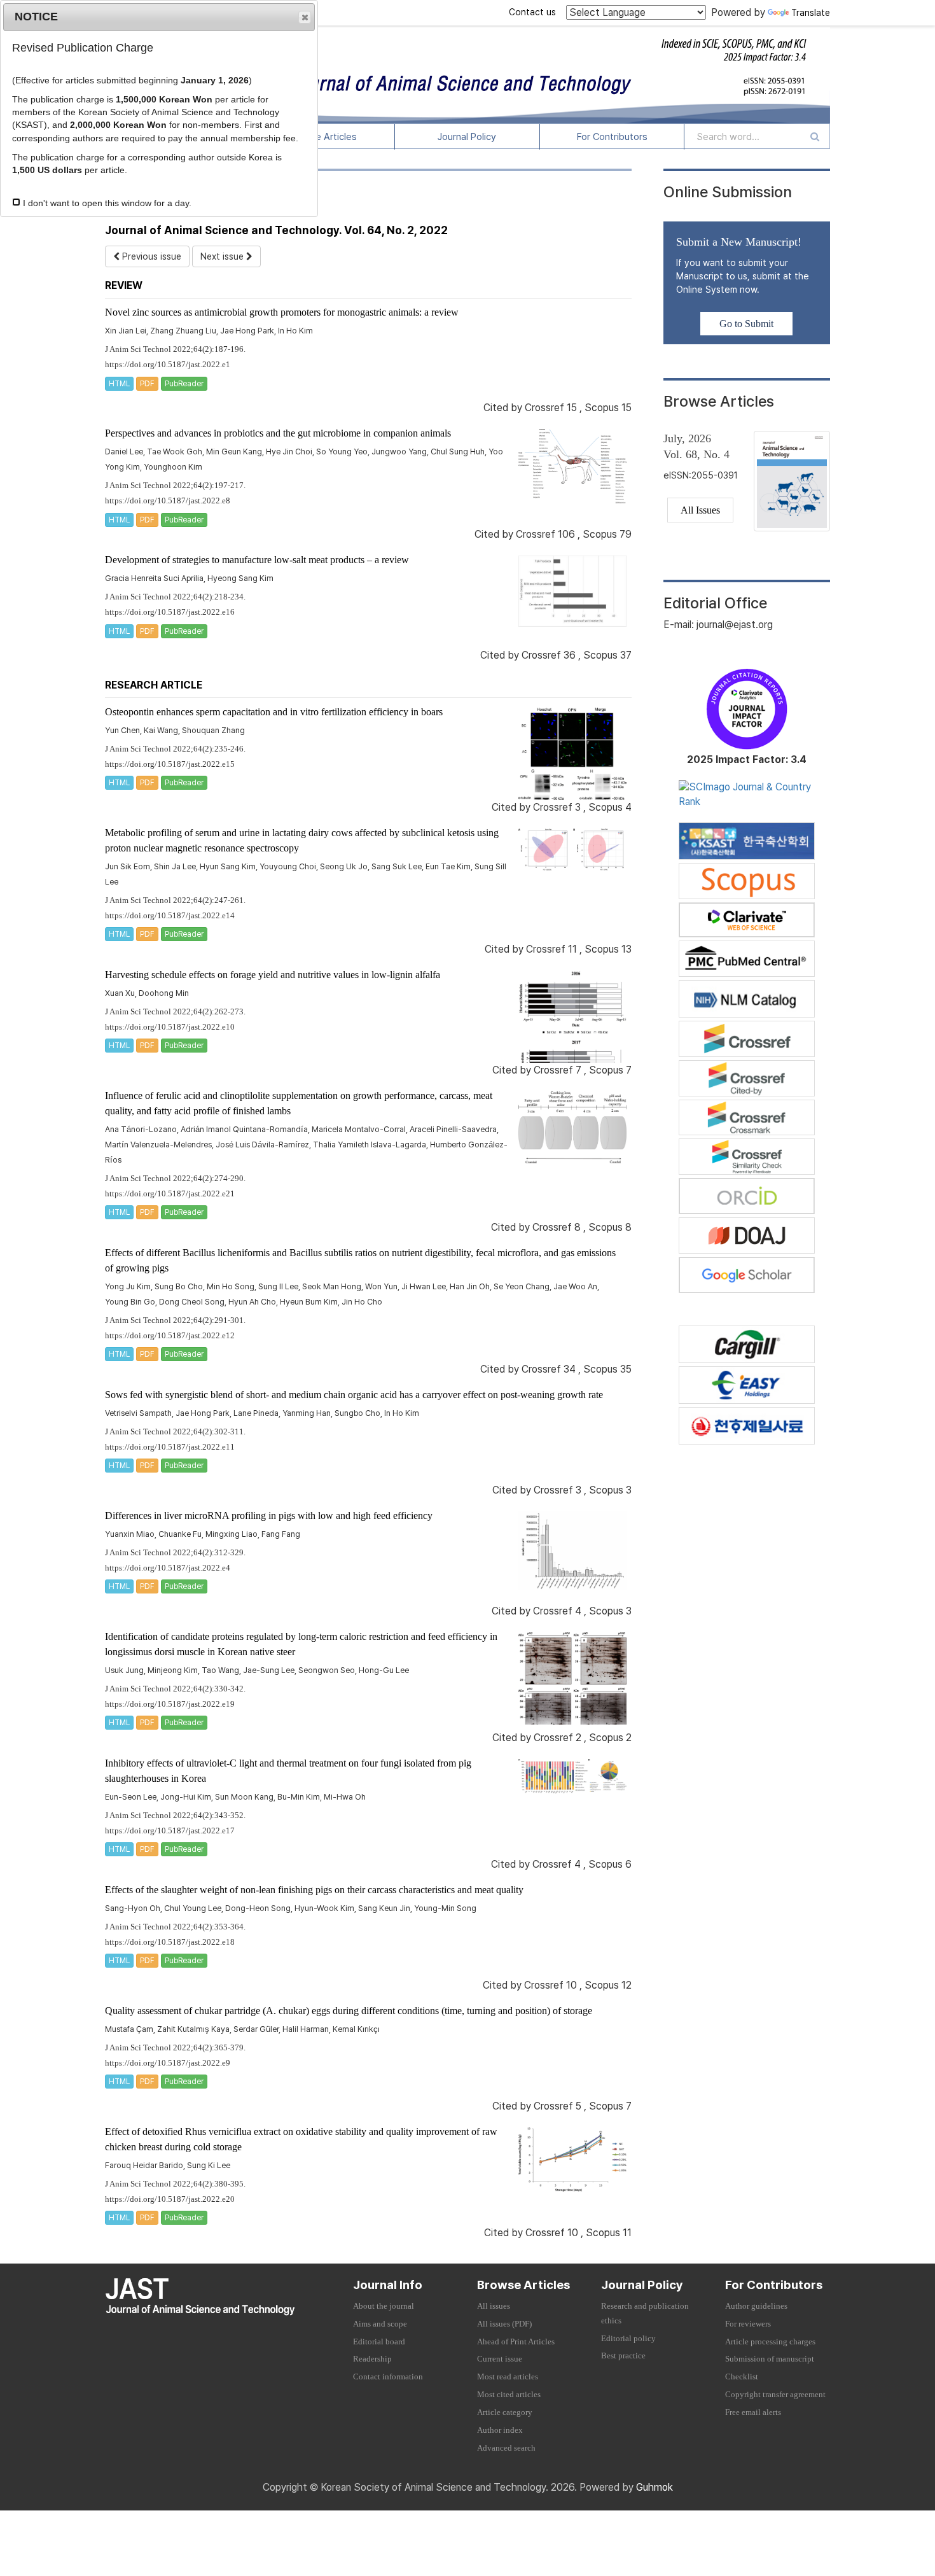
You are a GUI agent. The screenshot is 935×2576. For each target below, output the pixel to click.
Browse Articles (322, 137)
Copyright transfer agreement (775, 2395)
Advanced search (506, 2448)
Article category (505, 2412)
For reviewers (748, 2324)
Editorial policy (628, 2339)
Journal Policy (467, 137)
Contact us (532, 12)
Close (305, 17)
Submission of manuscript (770, 2359)
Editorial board (379, 2342)
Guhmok (654, 2487)
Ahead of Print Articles (516, 2342)
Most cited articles (509, 2395)
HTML (119, 384)
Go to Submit (746, 324)
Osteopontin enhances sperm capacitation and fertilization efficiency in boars (274, 712)
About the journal (384, 2306)
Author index (500, 2430)
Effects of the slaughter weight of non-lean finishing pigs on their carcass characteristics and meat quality (314, 1890)
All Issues (700, 510)
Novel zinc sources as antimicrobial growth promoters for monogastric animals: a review (282, 312)
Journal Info (388, 2285)
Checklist (742, 2377)
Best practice (623, 2356)
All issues (494, 2306)
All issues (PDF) (504, 2324)
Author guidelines (756, 2306)
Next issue (223, 256)
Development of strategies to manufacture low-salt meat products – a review (257, 560)
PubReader (184, 384)
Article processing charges (770, 2342)
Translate (811, 13)
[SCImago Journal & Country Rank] (747, 794)
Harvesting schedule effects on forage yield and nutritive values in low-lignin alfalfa (273, 975)
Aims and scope (380, 2324)
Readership (372, 2359)
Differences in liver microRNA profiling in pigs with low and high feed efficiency (269, 1515)
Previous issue (150, 256)
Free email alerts (753, 2412)
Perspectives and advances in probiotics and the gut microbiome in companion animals (278, 433)
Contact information (388, 2377)
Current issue (500, 2359)
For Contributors (612, 137)
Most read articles (508, 2377)
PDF (147, 384)
